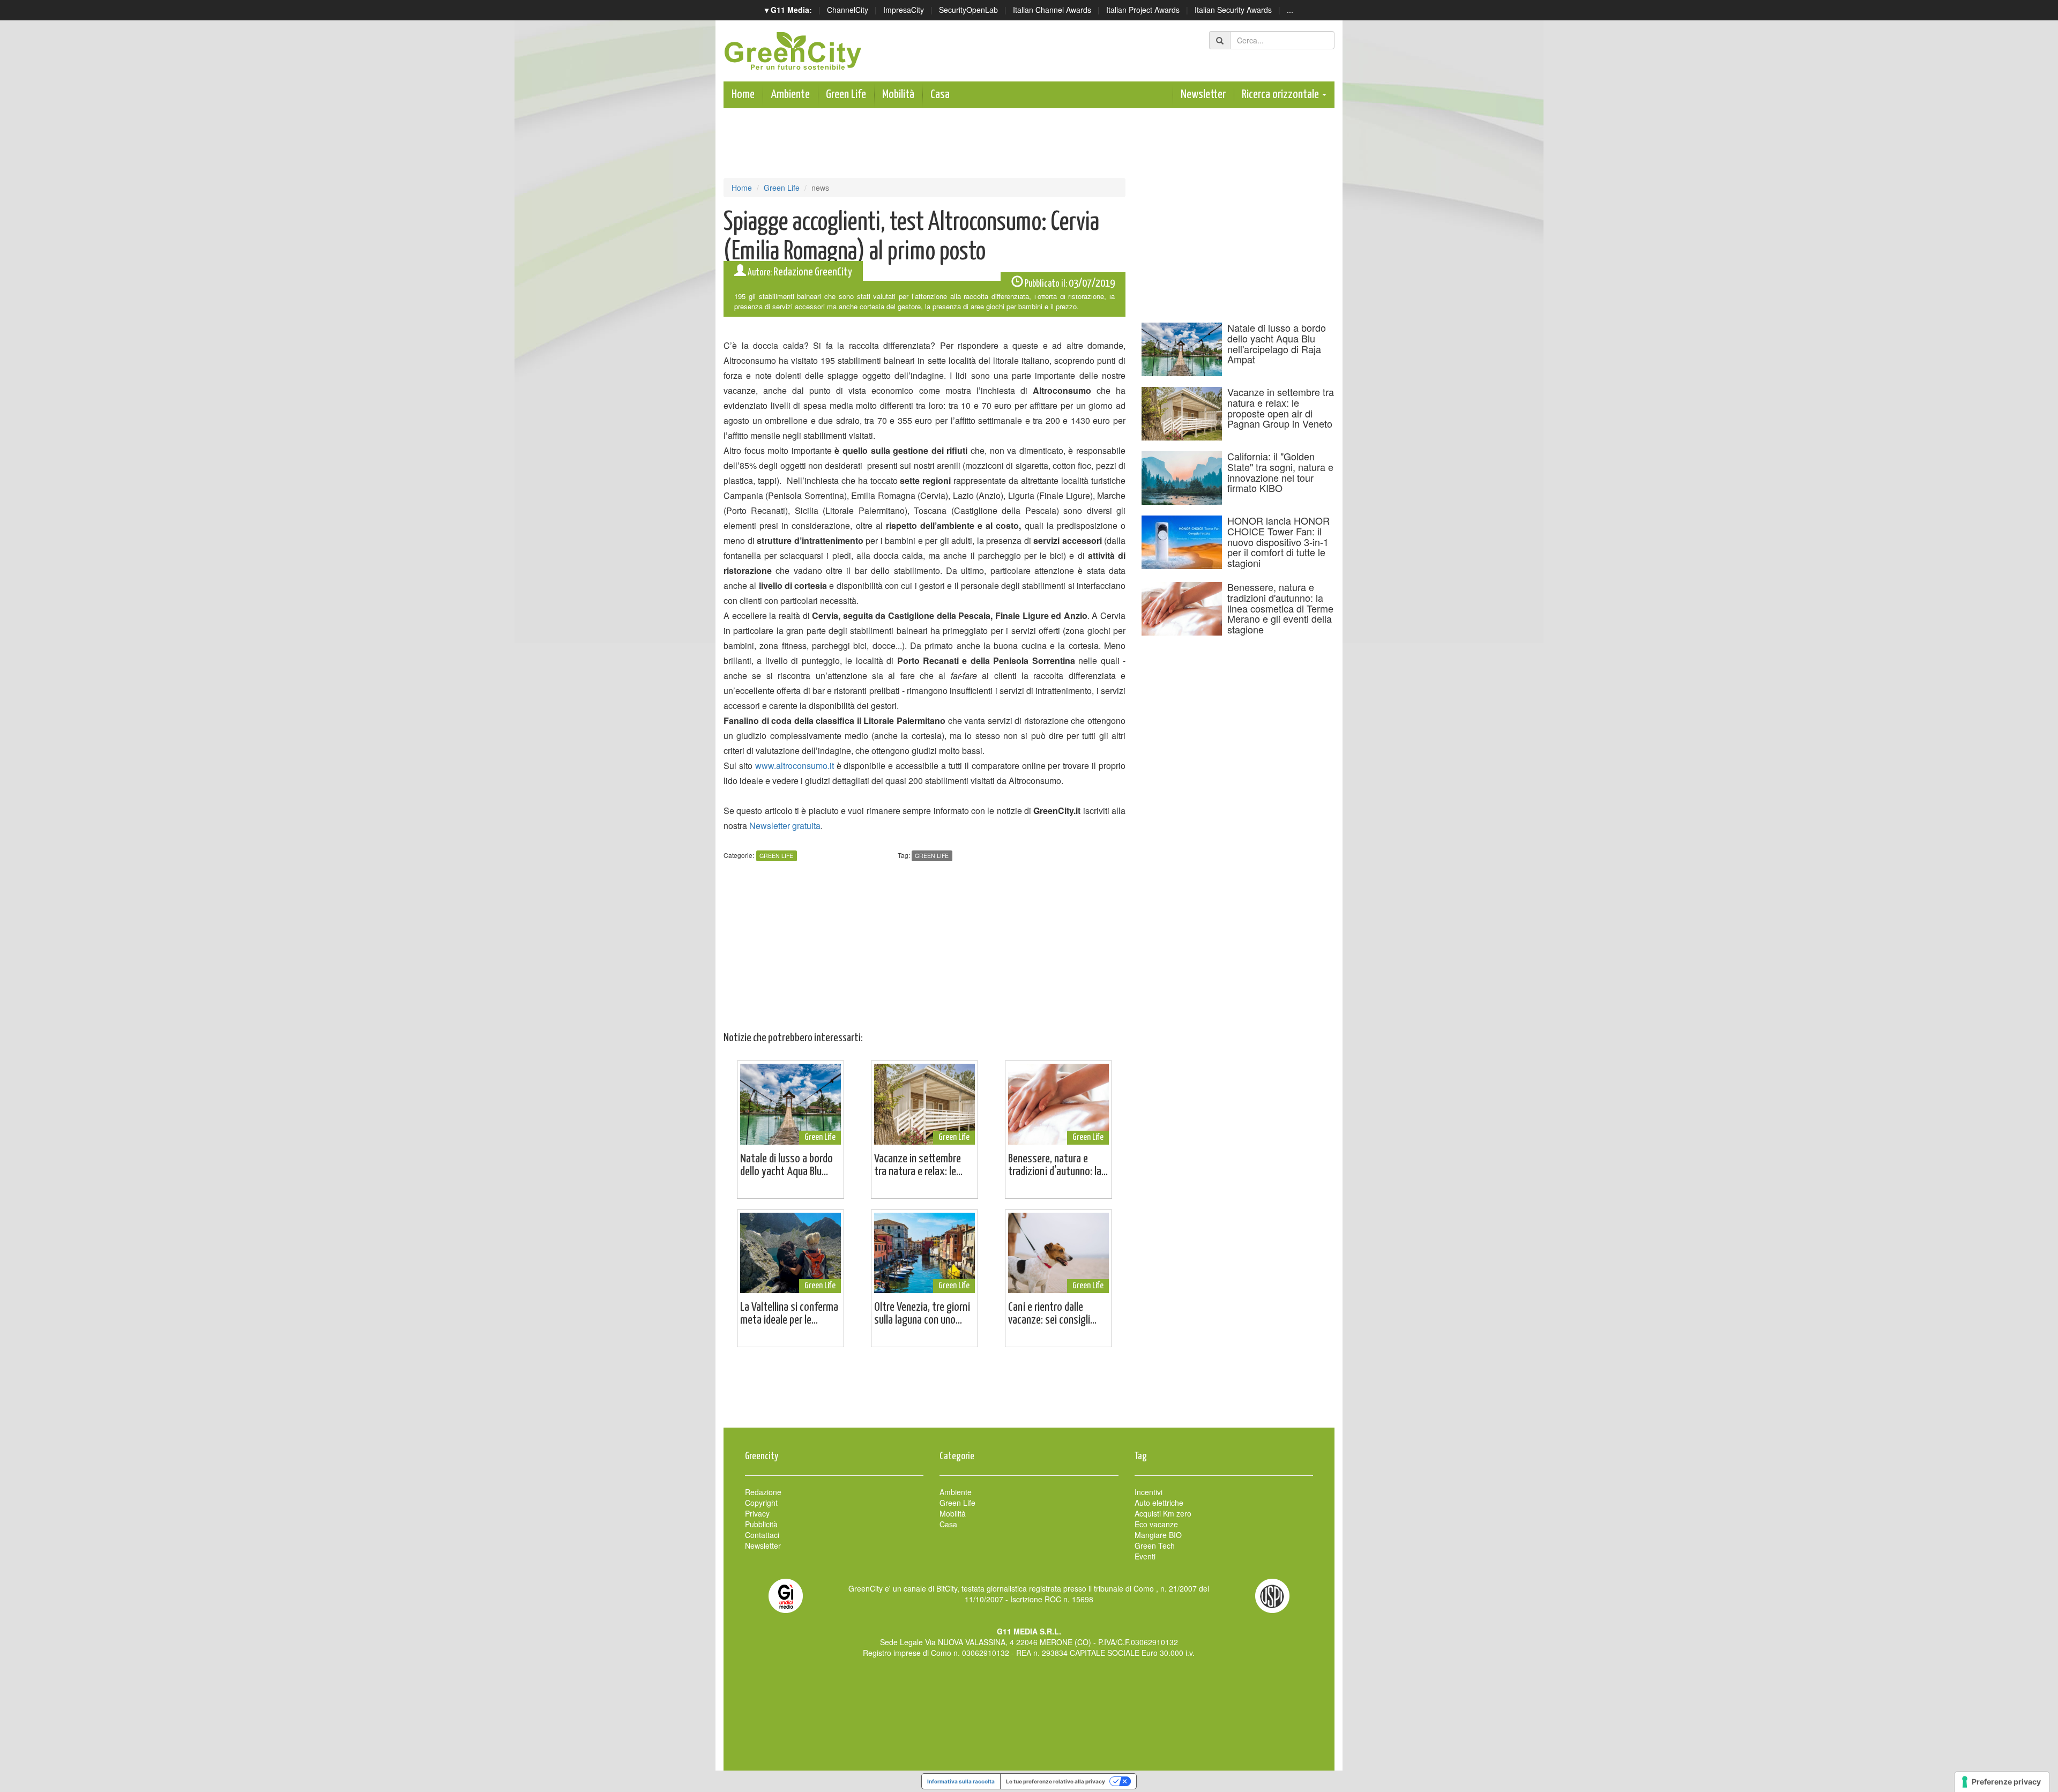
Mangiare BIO (1158, 1535)
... (1290, 10)
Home (743, 95)
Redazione (763, 1492)
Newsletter (1203, 95)
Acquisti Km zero (1163, 1513)
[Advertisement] (1029, 1393)
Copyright (761, 1503)
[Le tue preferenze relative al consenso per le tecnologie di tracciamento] (2002, 1782)
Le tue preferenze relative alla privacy (1056, 1781)
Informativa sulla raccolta (961, 1781)
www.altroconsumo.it (795, 766)
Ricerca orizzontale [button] (1281, 95)
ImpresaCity (904, 10)
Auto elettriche (1159, 1503)
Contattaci (762, 1535)
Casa (940, 95)
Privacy (757, 1513)
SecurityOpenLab (968, 10)
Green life (932, 856)
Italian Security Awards (1233, 10)
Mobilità (898, 95)
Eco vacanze (1156, 1524)
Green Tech (1155, 1545)
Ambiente (790, 95)
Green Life (846, 95)
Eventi (1145, 1556)
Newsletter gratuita (785, 826)
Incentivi (1149, 1492)
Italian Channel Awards (1052, 10)
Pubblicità (761, 1524)
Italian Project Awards (1143, 10)
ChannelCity (848, 10)
